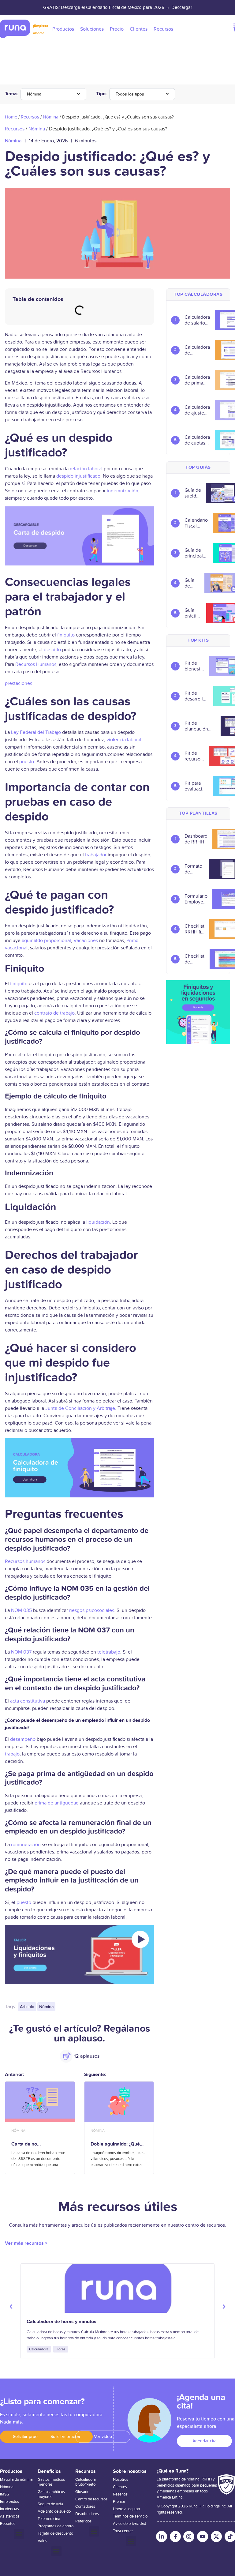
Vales (42, 2541)
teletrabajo (109, 1652)
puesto (27, 762)
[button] (11, 2307)
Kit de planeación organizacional (200, 726)
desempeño (23, 1739)
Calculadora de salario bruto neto (197, 320)
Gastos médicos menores (51, 2482)
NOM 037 (21, 1652)
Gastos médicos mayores (51, 2494)
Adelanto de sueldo (54, 2511)
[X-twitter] (216, 2537)
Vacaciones (86, 941)
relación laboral (86, 469)
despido (52, 650)
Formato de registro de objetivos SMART (194, 869)
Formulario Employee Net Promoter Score (196, 899)
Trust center (123, 2531)
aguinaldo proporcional (46, 941)
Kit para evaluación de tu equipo (196, 786)
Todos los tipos (130, 94)
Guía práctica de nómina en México (193, 613)
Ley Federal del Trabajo (36, 732)
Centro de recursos (91, 2499)
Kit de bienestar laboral (194, 666)
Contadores (85, 2507)
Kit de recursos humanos (194, 756)
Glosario (82, 2492)
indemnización (123, 491)
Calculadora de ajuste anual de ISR (197, 410)
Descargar (182, 7)
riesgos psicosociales (92, 1610)
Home (11, 117)
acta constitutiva (28, 1701)
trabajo (12, 1754)
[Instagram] (189, 2537)
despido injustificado (78, 476)
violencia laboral (124, 740)
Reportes (8, 2524)
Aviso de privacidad (129, 2524)
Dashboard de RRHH (196, 839)
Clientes (120, 2487)
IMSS (5, 2494)
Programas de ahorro (56, 2526)
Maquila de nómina (16, 2480)
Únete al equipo (126, 2509)
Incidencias (9, 2509)
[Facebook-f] (175, 2537)
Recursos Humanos (36, 664)
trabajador (96, 855)
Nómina (34, 94)
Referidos (83, 2521)
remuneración (26, 1845)
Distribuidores (87, 2514)
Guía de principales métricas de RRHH (196, 553)
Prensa (119, 2502)
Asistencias (10, 2516)
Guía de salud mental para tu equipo (192, 583)
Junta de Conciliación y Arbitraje (80, 1408)
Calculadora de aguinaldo (197, 350)
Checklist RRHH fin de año (194, 929)
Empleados (9, 2502)
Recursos (30, 117)
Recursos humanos (25, 1561)
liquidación (98, 1222)
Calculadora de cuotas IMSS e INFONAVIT (197, 440)
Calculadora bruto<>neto (86, 2482)
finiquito (66, 635)
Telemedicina (49, 2519)
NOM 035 (21, 1610)
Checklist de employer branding (195, 959)
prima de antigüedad (57, 1803)
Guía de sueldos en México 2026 (193, 493)
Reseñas (120, 2494)
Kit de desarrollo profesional (196, 696)
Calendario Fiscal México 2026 (196, 523)
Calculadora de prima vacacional (197, 380)
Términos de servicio (130, 2516)
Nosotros (121, 2480)
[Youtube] (203, 2537)
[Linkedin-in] (162, 2537)
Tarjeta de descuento (55, 2533)
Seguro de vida (50, 2504)
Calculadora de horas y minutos (62, 2322)
